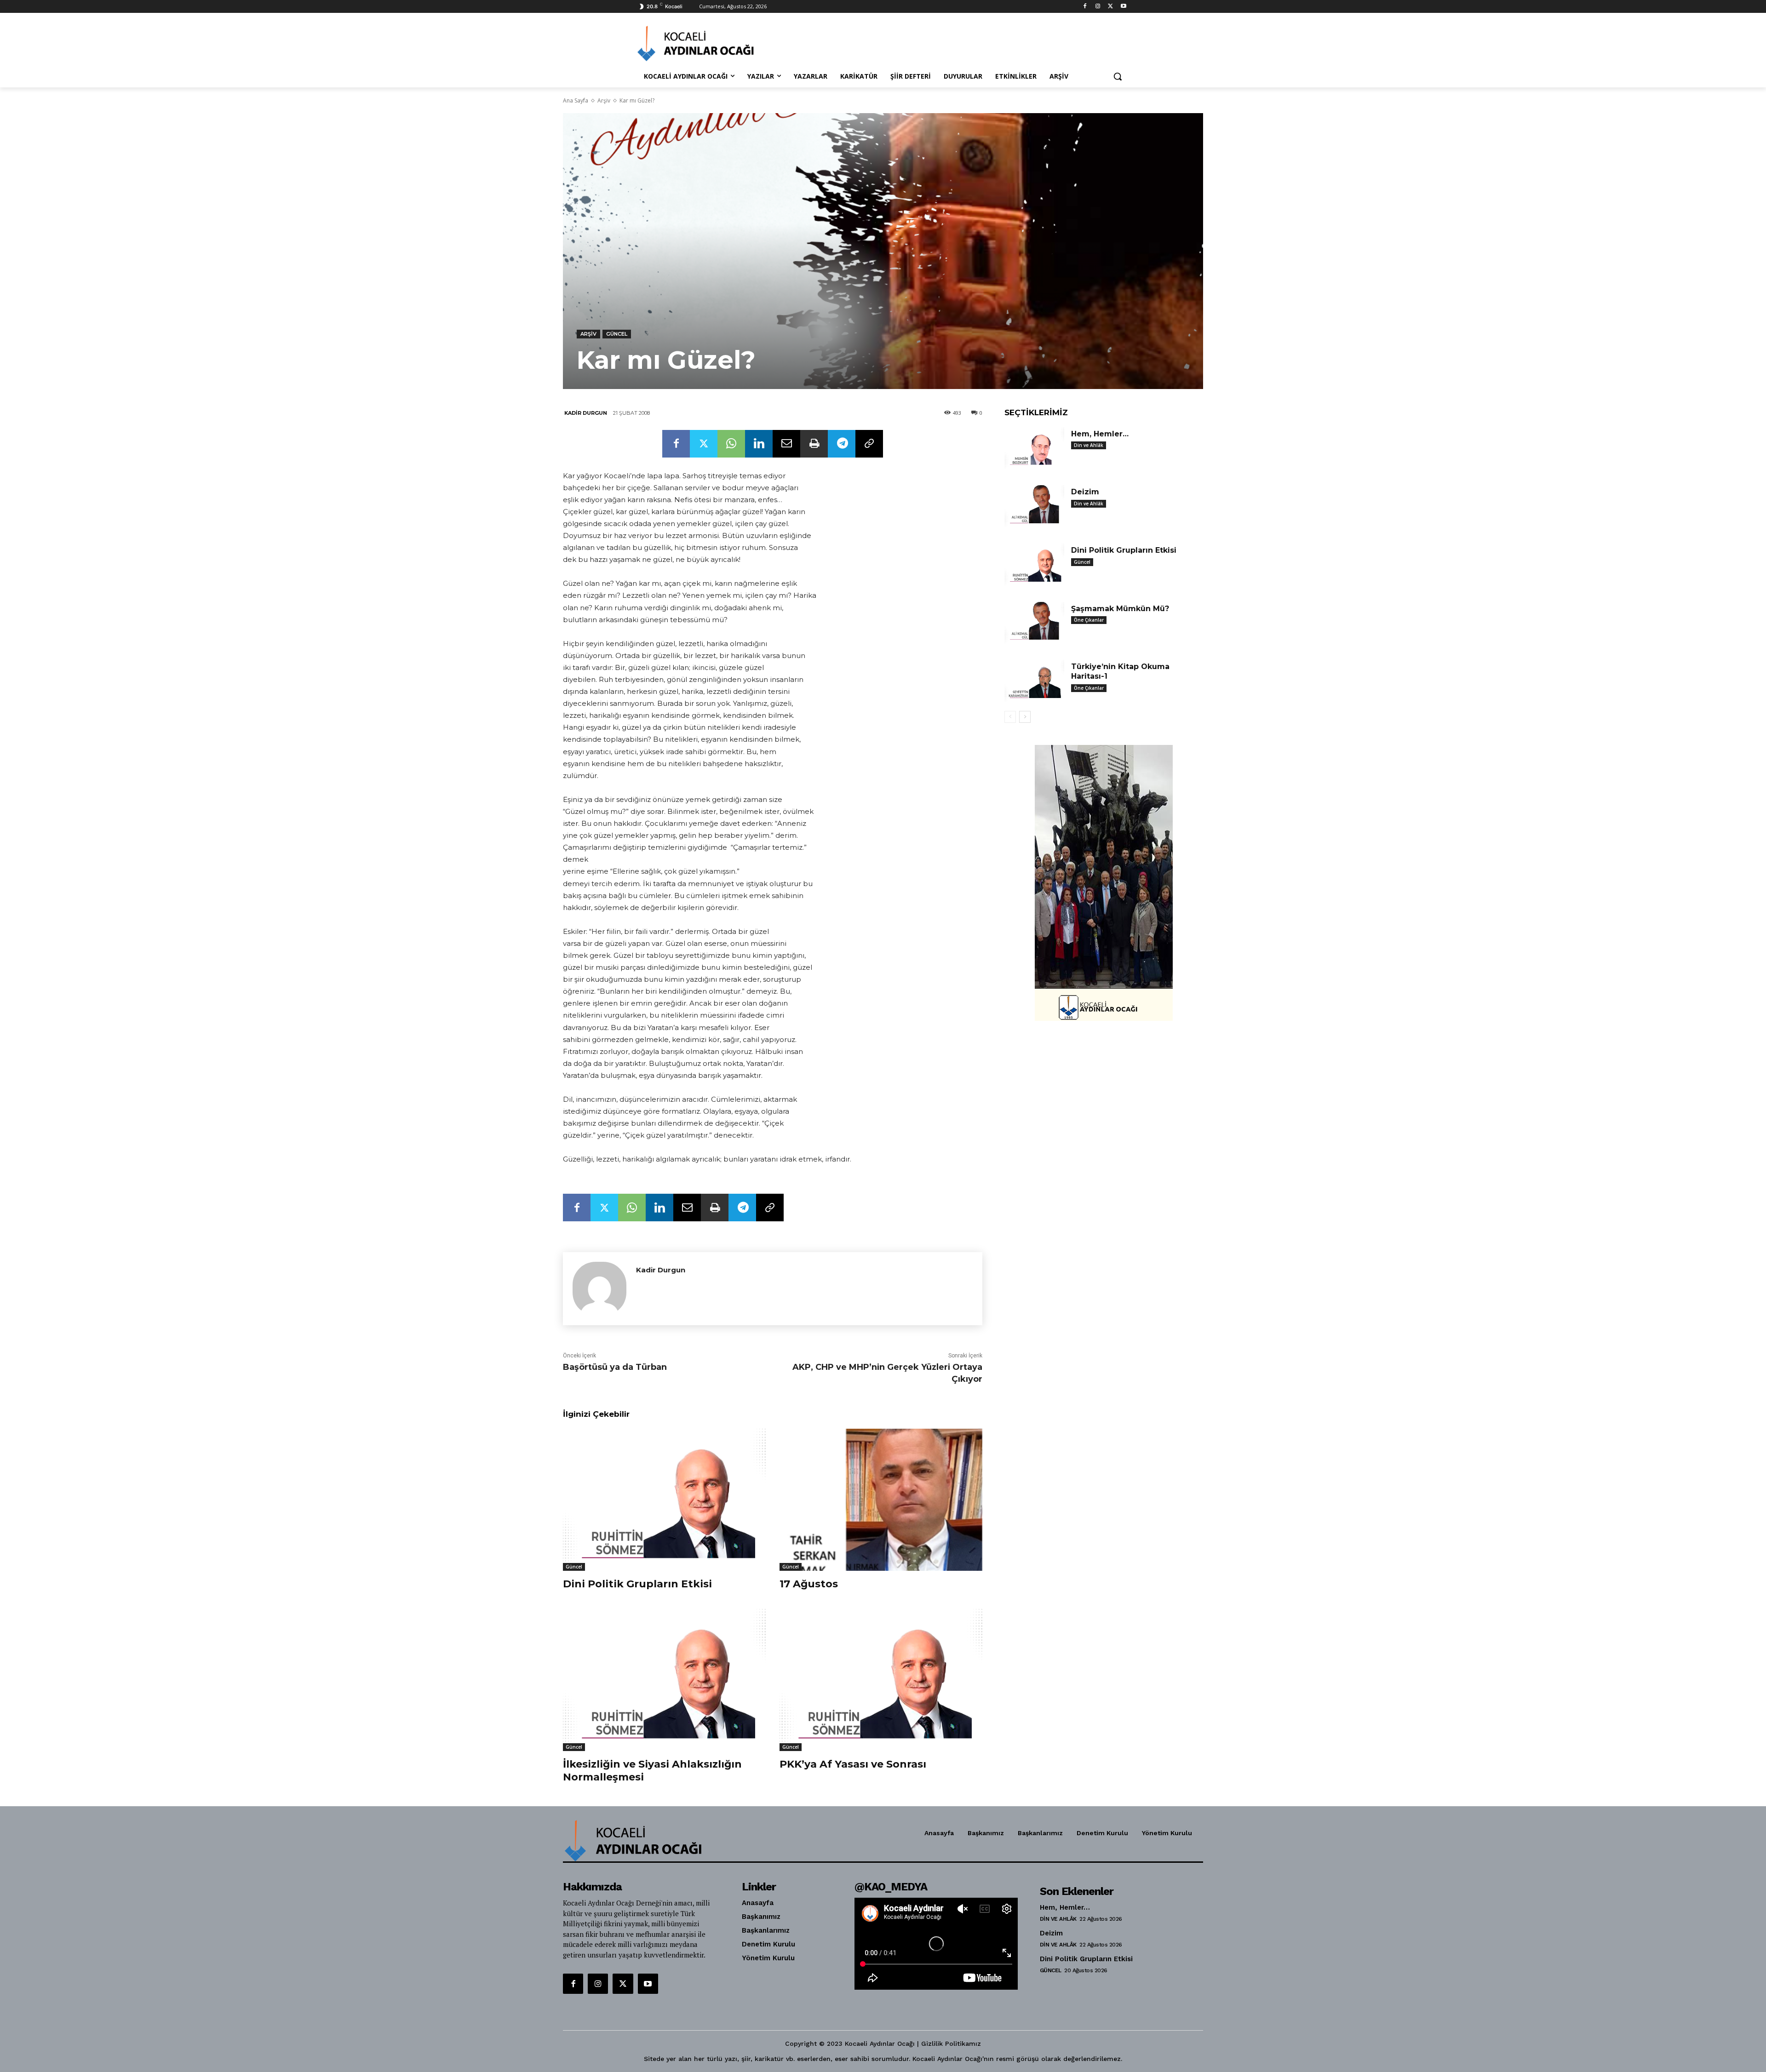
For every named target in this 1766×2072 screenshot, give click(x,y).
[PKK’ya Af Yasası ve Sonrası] (881, 1680)
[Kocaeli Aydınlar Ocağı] (711, 43)
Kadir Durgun (586, 413)
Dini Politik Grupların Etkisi (637, 1584)
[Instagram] (1098, 7)
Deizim (1085, 492)
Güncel (617, 334)
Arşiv (604, 100)
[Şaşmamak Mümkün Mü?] (1034, 623)
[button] (1118, 76)
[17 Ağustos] (881, 1500)
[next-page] (1025, 717)
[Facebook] (1085, 7)
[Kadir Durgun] (599, 1289)
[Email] (786, 444)
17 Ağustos (809, 1584)
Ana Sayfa (576, 100)
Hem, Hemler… (1100, 434)
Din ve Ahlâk (1089, 445)
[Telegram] (842, 444)
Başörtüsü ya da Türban (615, 1367)
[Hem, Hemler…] (1034, 448)
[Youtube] (1123, 7)
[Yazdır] (814, 444)
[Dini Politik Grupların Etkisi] (664, 1500)
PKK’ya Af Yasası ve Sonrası (853, 1764)
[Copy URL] (869, 444)
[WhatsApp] (731, 444)
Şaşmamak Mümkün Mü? (1120, 609)
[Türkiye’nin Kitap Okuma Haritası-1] (1034, 681)
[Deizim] (1034, 506)
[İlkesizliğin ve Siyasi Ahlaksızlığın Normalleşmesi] (664, 1680)
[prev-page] (1010, 717)
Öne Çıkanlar (1089, 620)
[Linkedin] (759, 444)
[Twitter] (1110, 7)
